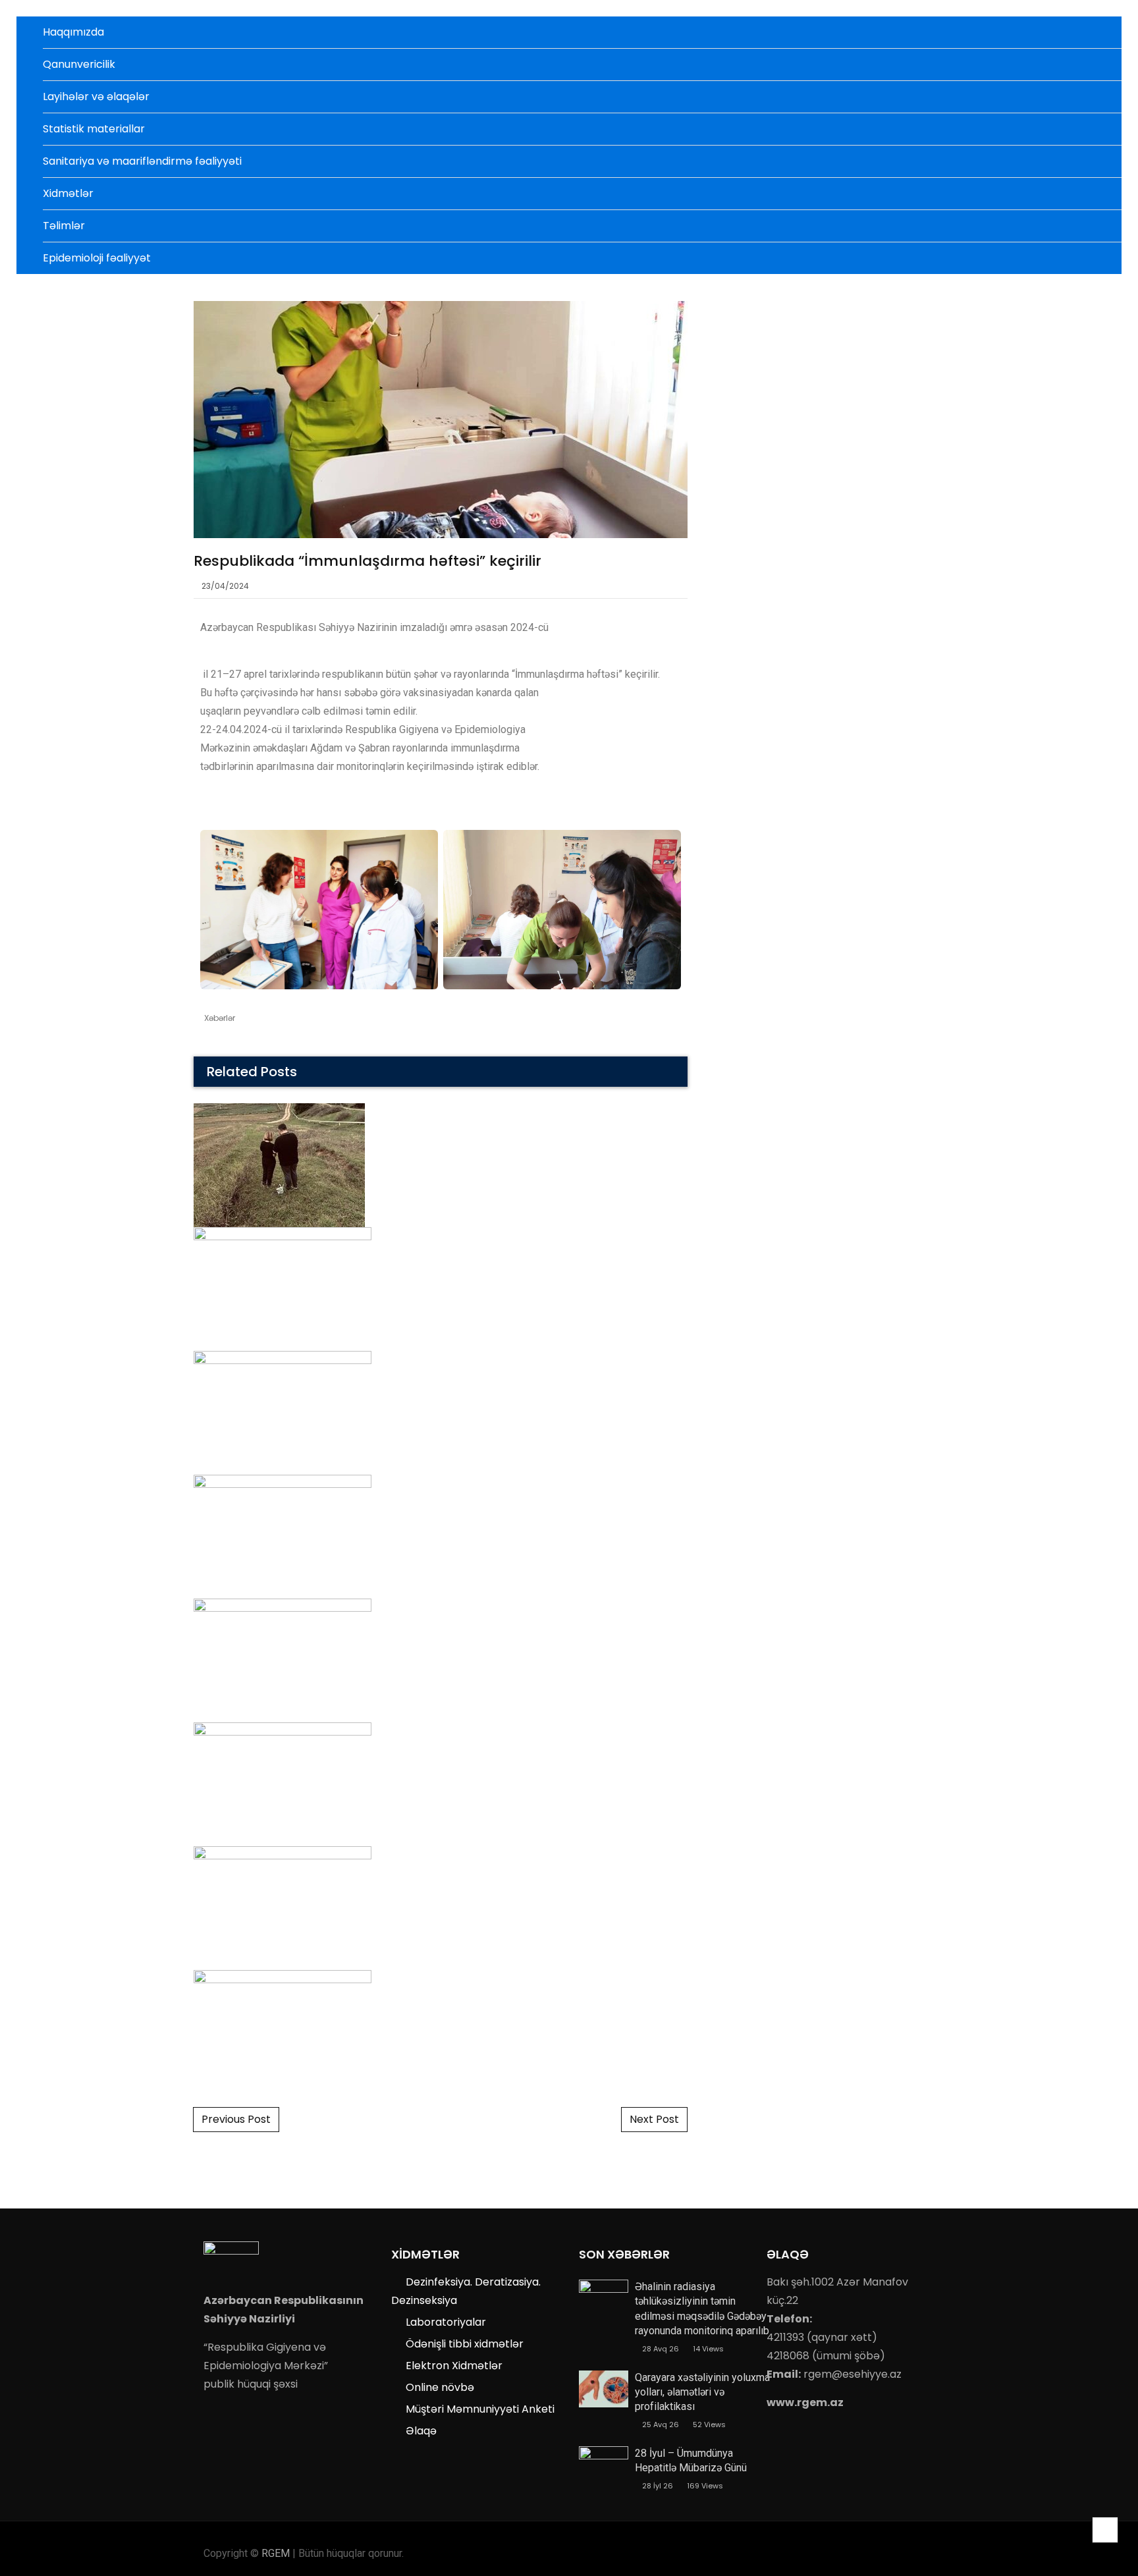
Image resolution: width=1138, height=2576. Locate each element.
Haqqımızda (73, 32)
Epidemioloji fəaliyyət (97, 258)
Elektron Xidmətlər (454, 2366)
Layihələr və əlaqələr (96, 96)
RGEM (276, 2553)
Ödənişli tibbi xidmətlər (465, 2344)
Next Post (654, 2119)
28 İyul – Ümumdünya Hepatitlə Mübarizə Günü (691, 2460)
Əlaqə (421, 2431)
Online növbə (440, 2387)
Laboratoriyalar (446, 2322)
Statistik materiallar (94, 129)
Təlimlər (64, 226)
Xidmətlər (68, 193)
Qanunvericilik (79, 64)
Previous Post (236, 2119)
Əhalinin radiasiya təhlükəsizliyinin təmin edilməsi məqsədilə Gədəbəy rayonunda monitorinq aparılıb (702, 2309)
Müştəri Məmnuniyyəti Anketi (480, 2409)
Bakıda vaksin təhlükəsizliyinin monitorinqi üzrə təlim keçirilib (441, 1208)
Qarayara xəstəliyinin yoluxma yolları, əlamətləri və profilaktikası (702, 2392)
